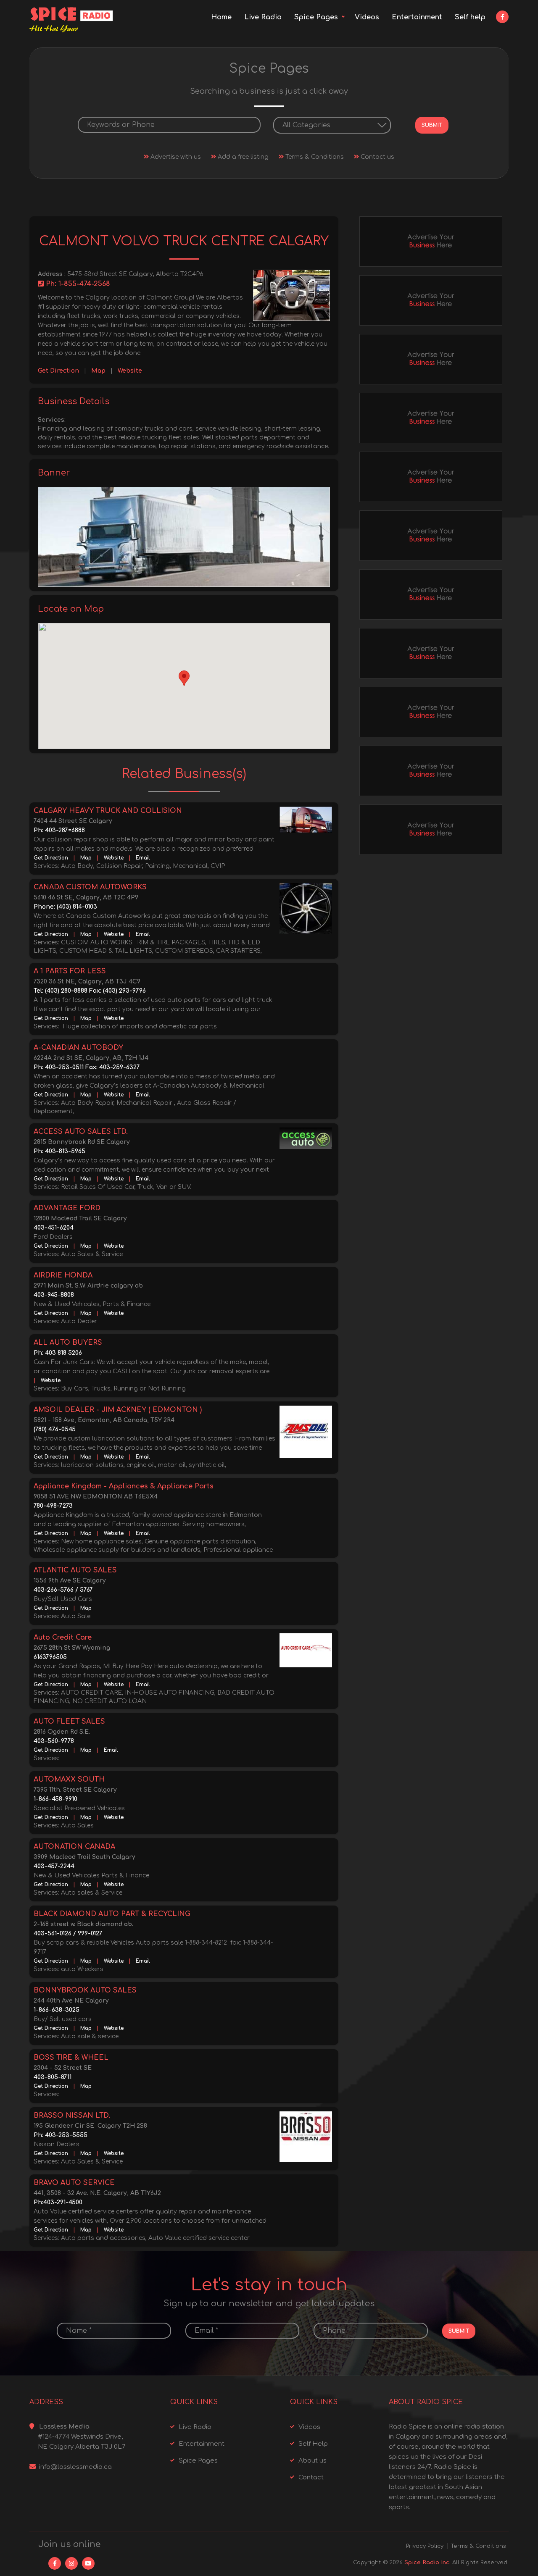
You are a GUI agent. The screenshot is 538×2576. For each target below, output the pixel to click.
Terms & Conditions (314, 157)
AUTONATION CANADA (74, 1847)
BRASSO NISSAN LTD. (72, 2116)
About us (313, 2461)
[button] (184, 678)
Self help (470, 17)
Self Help (313, 2444)
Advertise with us (175, 157)
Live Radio (263, 17)
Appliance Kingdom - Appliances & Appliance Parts (124, 1486)
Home (221, 17)
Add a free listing (242, 157)
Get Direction (58, 371)
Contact (311, 2477)
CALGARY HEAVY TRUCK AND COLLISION (108, 811)
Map (98, 371)
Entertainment (417, 17)
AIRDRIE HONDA (63, 1275)
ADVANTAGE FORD (67, 1208)
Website (130, 371)
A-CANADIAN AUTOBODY (78, 1048)
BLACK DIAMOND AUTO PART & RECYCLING (112, 1914)
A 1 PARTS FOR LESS (70, 971)
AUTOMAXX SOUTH (69, 1780)
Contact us (377, 157)
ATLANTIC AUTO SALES (75, 1570)
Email (143, 858)
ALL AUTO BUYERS (68, 1343)
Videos (367, 17)
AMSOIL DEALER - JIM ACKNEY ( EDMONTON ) (118, 1410)
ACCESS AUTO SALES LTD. (81, 1132)
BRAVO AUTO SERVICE (74, 2183)
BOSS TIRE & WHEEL (71, 2058)
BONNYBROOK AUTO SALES (85, 1990)
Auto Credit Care (63, 1638)
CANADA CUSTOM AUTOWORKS (90, 887)
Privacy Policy (425, 2546)
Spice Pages (316, 17)
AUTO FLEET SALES (69, 1722)
